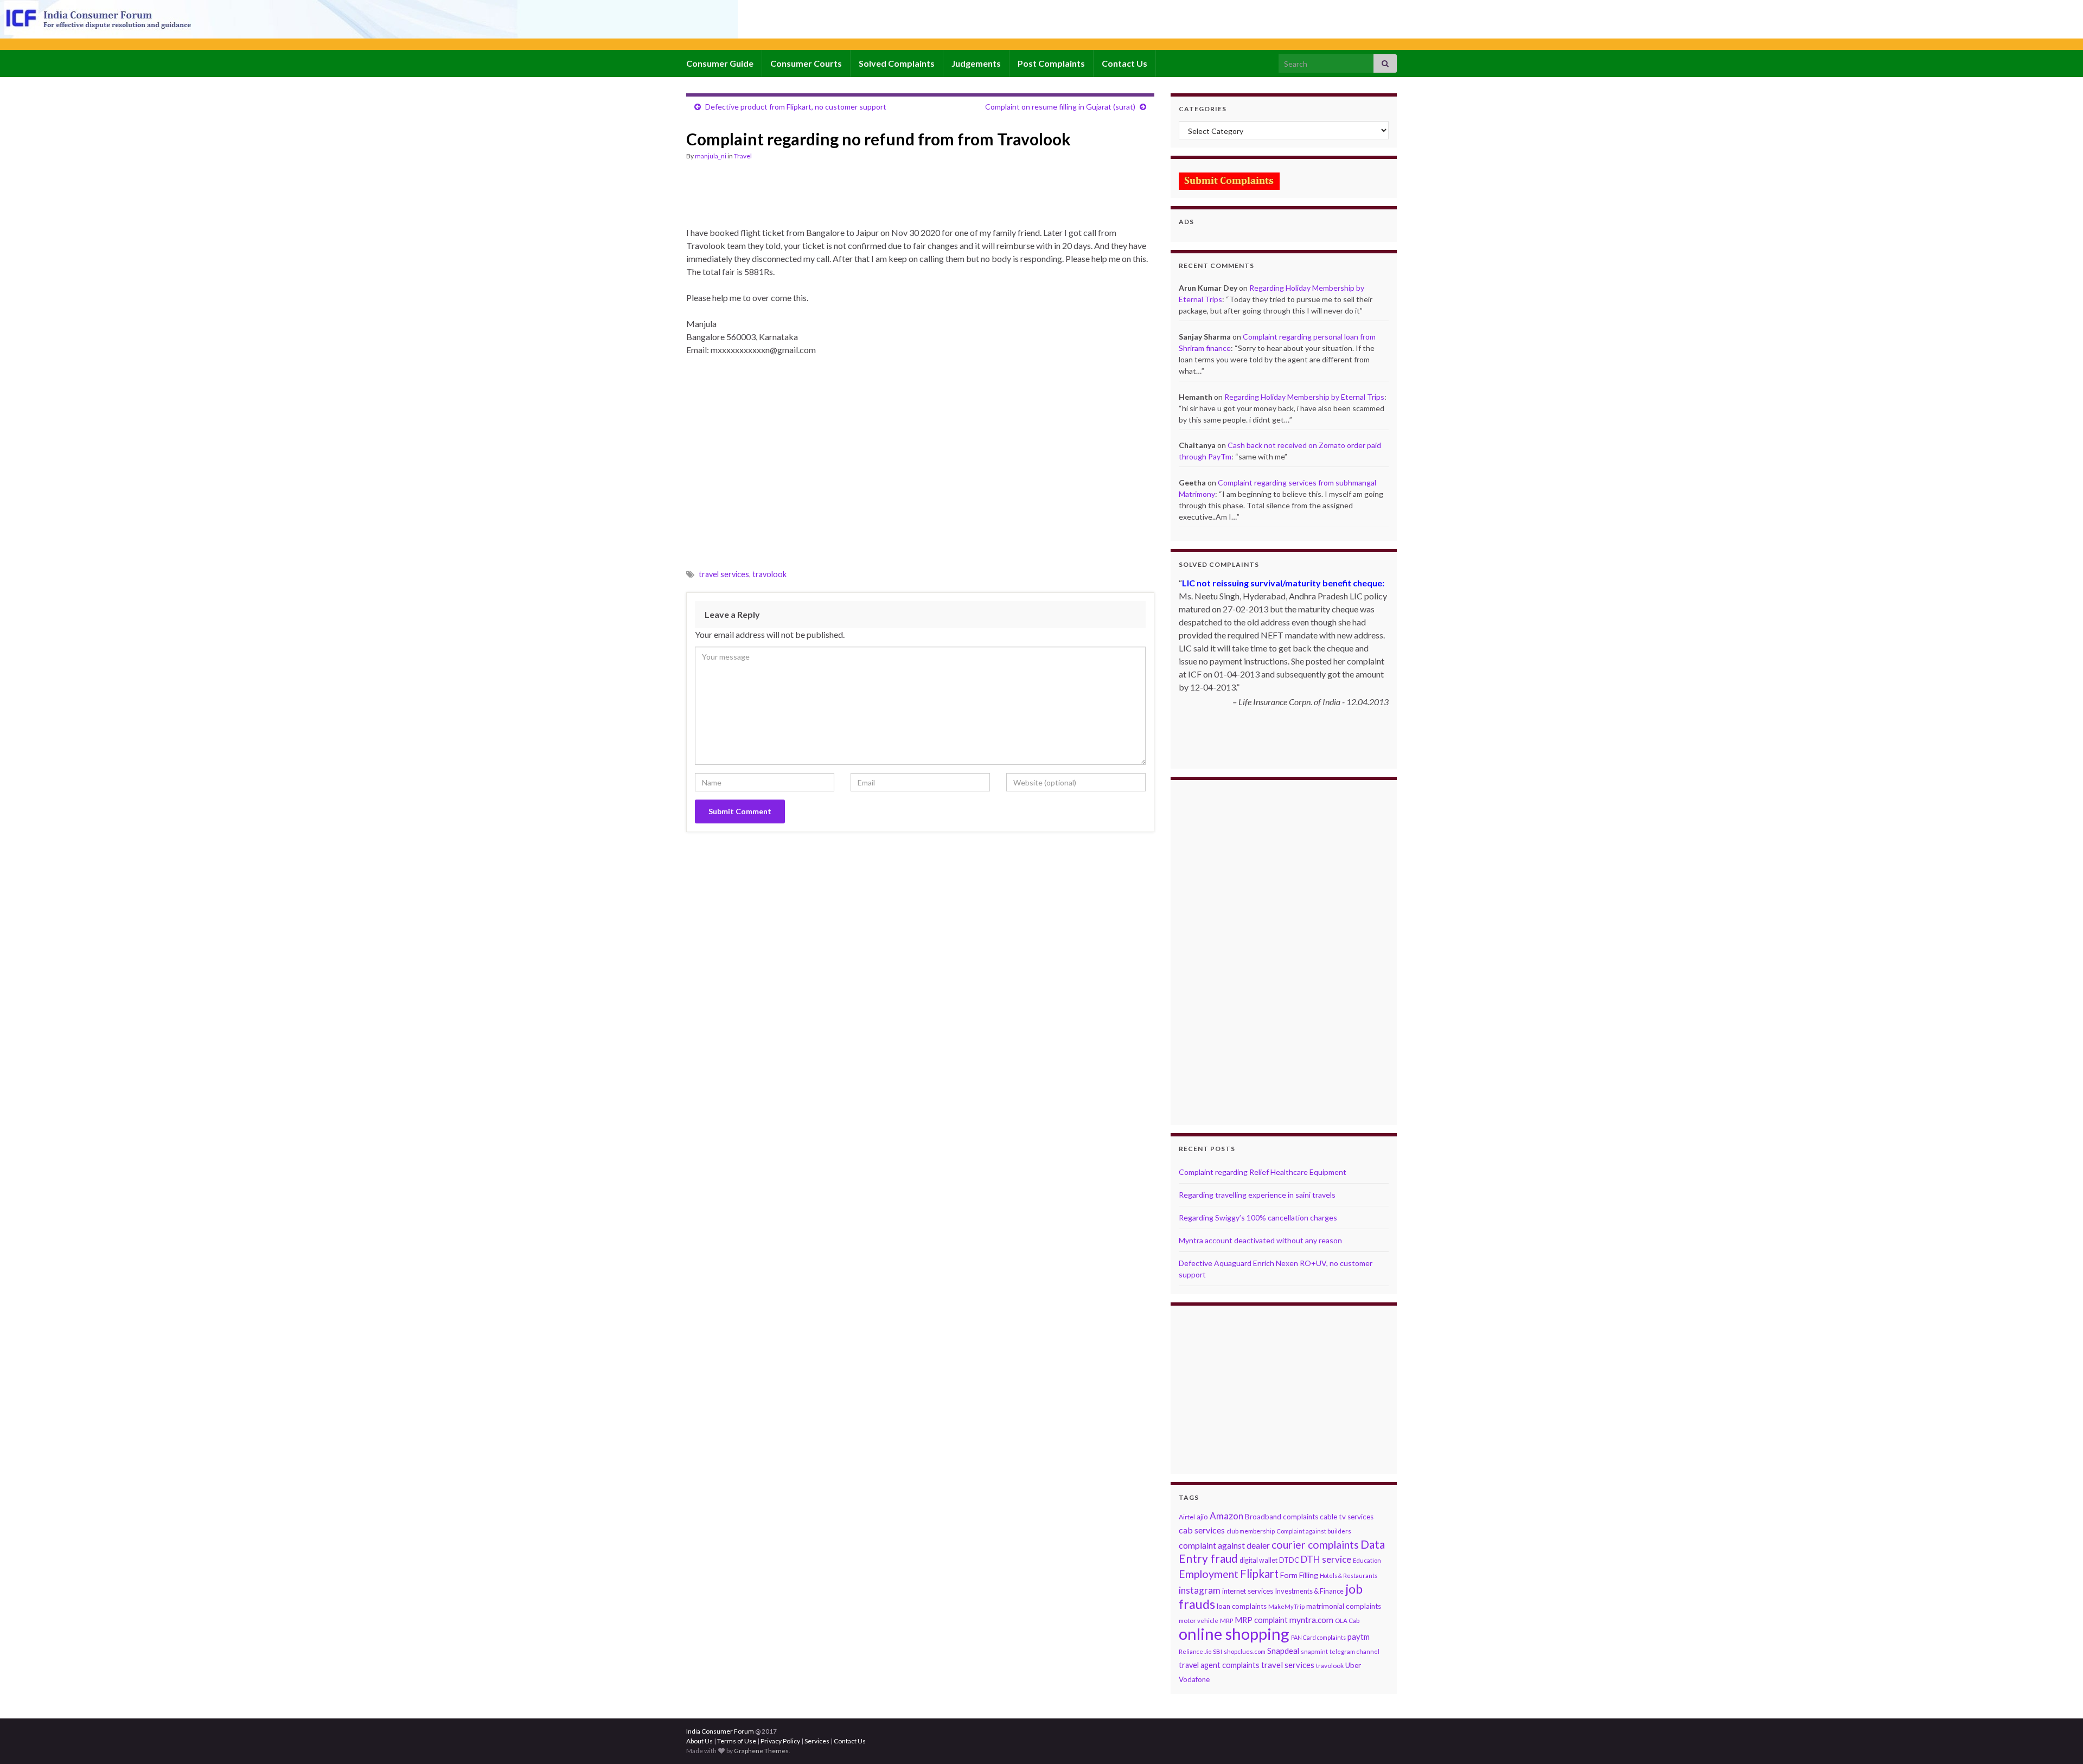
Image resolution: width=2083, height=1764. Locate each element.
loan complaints (1242, 1606)
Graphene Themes (761, 1751)
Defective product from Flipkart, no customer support (796, 107)
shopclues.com (1245, 1651)
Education (1367, 1560)
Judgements (976, 63)
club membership (1251, 1531)
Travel (743, 156)
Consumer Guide (720, 63)
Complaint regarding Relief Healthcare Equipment (1263, 1172)
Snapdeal (1283, 1651)
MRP (1226, 1621)
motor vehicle (1199, 1621)
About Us (699, 1741)
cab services (1202, 1530)
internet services (1248, 1591)
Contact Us (1124, 63)
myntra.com (1311, 1620)
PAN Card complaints (1318, 1637)
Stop (1288, 748)
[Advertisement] (884, 199)
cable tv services (1347, 1517)
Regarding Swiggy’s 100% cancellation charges (1258, 1217)
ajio (1202, 1517)
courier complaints (1315, 1545)
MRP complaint (1261, 1620)
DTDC (1289, 1560)
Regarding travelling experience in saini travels (1257, 1195)
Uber (1353, 1665)
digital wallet (1258, 1560)
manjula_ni (711, 156)
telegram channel (1354, 1651)
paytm (1359, 1637)
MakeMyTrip (1286, 1606)
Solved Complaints (897, 63)
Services (817, 1741)
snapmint (1314, 1651)
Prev (1187, 769)
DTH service (1326, 1559)
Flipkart (1259, 1574)
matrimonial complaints (1344, 1606)
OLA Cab (1347, 1621)
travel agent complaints (1219, 1665)
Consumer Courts (806, 63)
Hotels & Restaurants (1349, 1576)
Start (1280, 748)
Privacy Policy (780, 1741)
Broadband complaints (1282, 1517)
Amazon (1226, 1516)
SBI (1218, 1651)
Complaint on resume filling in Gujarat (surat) (1060, 107)
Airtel (1187, 1517)
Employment (1209, 1574)
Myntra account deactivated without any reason (1260, 1240)
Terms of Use (737, 1741)
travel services (724, 574)
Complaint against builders (1314, 1531)
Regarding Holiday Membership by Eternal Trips (1304, 397)
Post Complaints (1051, 63)
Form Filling (1299, 1575)
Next (1380, 769)
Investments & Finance (1309, 1591)
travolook (769, 574)
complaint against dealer (1224, 1545)
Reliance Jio (1195, 1651)
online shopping (1234, 1634)
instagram (1200, 1590)
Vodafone (1194, 1679)
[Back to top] (2059, 1740)
